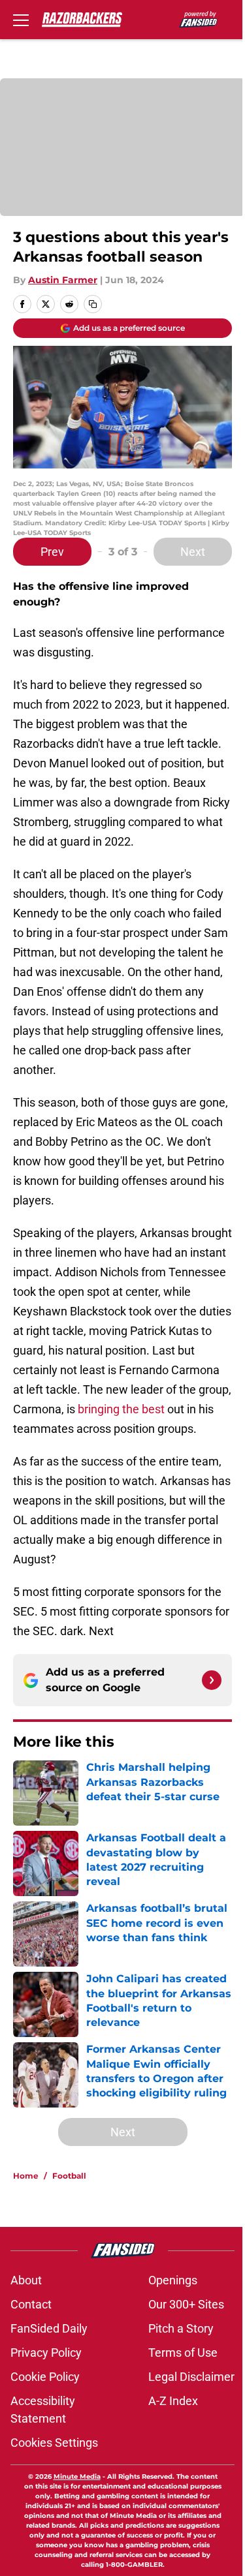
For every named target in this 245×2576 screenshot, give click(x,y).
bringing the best (121, 1409)
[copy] (93, 304)
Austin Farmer (63, 280)
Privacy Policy (46, 2353)
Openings (173, 2280)
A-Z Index (173, 2401)
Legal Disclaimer (191, 2377)
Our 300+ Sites (186, 2304)
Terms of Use (183, 2353)
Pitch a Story (181, 2328)
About (26, 2280)
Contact (31, 2304)
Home (26, 2176)
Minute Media (77, 2476)
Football (69, 2176)
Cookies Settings (54, 2443)
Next (193, 552)
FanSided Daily (49, 2328)
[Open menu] (21, 20)
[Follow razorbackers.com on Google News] (212, 1680)
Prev (52, 552)
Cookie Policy (45, 2377)
